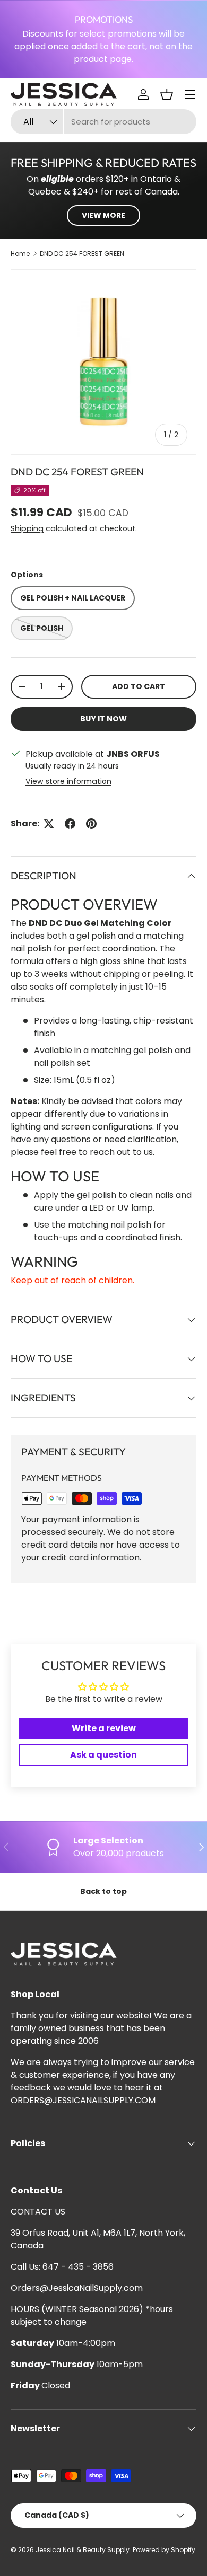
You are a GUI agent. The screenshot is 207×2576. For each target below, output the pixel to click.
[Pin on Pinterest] (91, 824)
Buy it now (103, 719)
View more (103, 215)
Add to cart (139, 686)
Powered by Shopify (164, 2550)
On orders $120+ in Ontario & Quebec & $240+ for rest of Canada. (103, 185)
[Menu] (190, 94)
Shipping (27, 528)
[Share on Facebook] (70, 824)
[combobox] (103, 122)
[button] (167, 94)
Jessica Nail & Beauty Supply (83, 2550)
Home (20, 254)
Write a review (104, 1728)
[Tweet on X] (49, 824)
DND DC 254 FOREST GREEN (82, 254)
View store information (68, 781)
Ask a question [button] (103, 1755)
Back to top (103, 1891)
